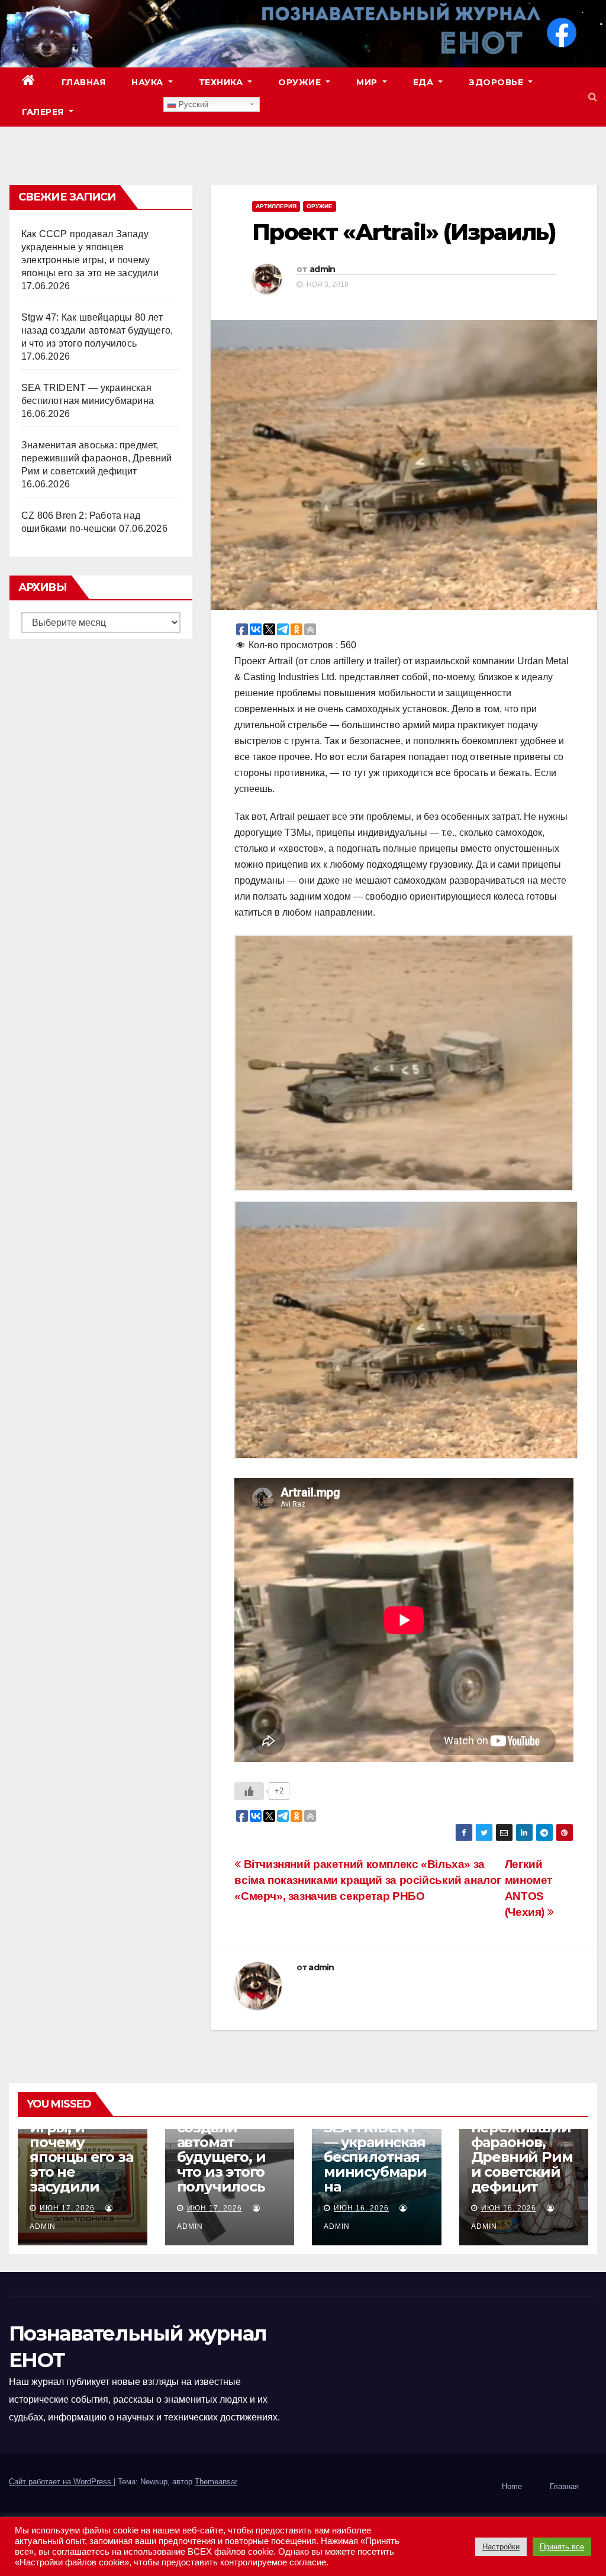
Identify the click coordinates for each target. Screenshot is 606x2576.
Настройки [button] (501, 2547)
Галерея (44, 112)
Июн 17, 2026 (67, 2208)
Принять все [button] (562, 2547)
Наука (149, 82)
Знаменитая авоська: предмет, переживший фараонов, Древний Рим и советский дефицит (97, 458)
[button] (593, 97)
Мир (368, 82)
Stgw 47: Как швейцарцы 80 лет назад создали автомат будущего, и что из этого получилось (97, 330)
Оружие (301, 82)
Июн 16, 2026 (361, 2208)
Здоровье (497, 82)
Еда (425, 82)
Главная (84, 82)
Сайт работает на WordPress (61, 2482)
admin (323, 269)
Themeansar (216, 2482)
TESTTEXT (125, 112)
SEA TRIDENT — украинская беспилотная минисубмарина (375, 2157)
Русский (192, 104)
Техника (222, 82)
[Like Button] (249, 1791)
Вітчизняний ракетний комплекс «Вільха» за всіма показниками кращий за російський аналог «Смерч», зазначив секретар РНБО (368, 1880)
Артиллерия (276, 206)
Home (512, 2486)
